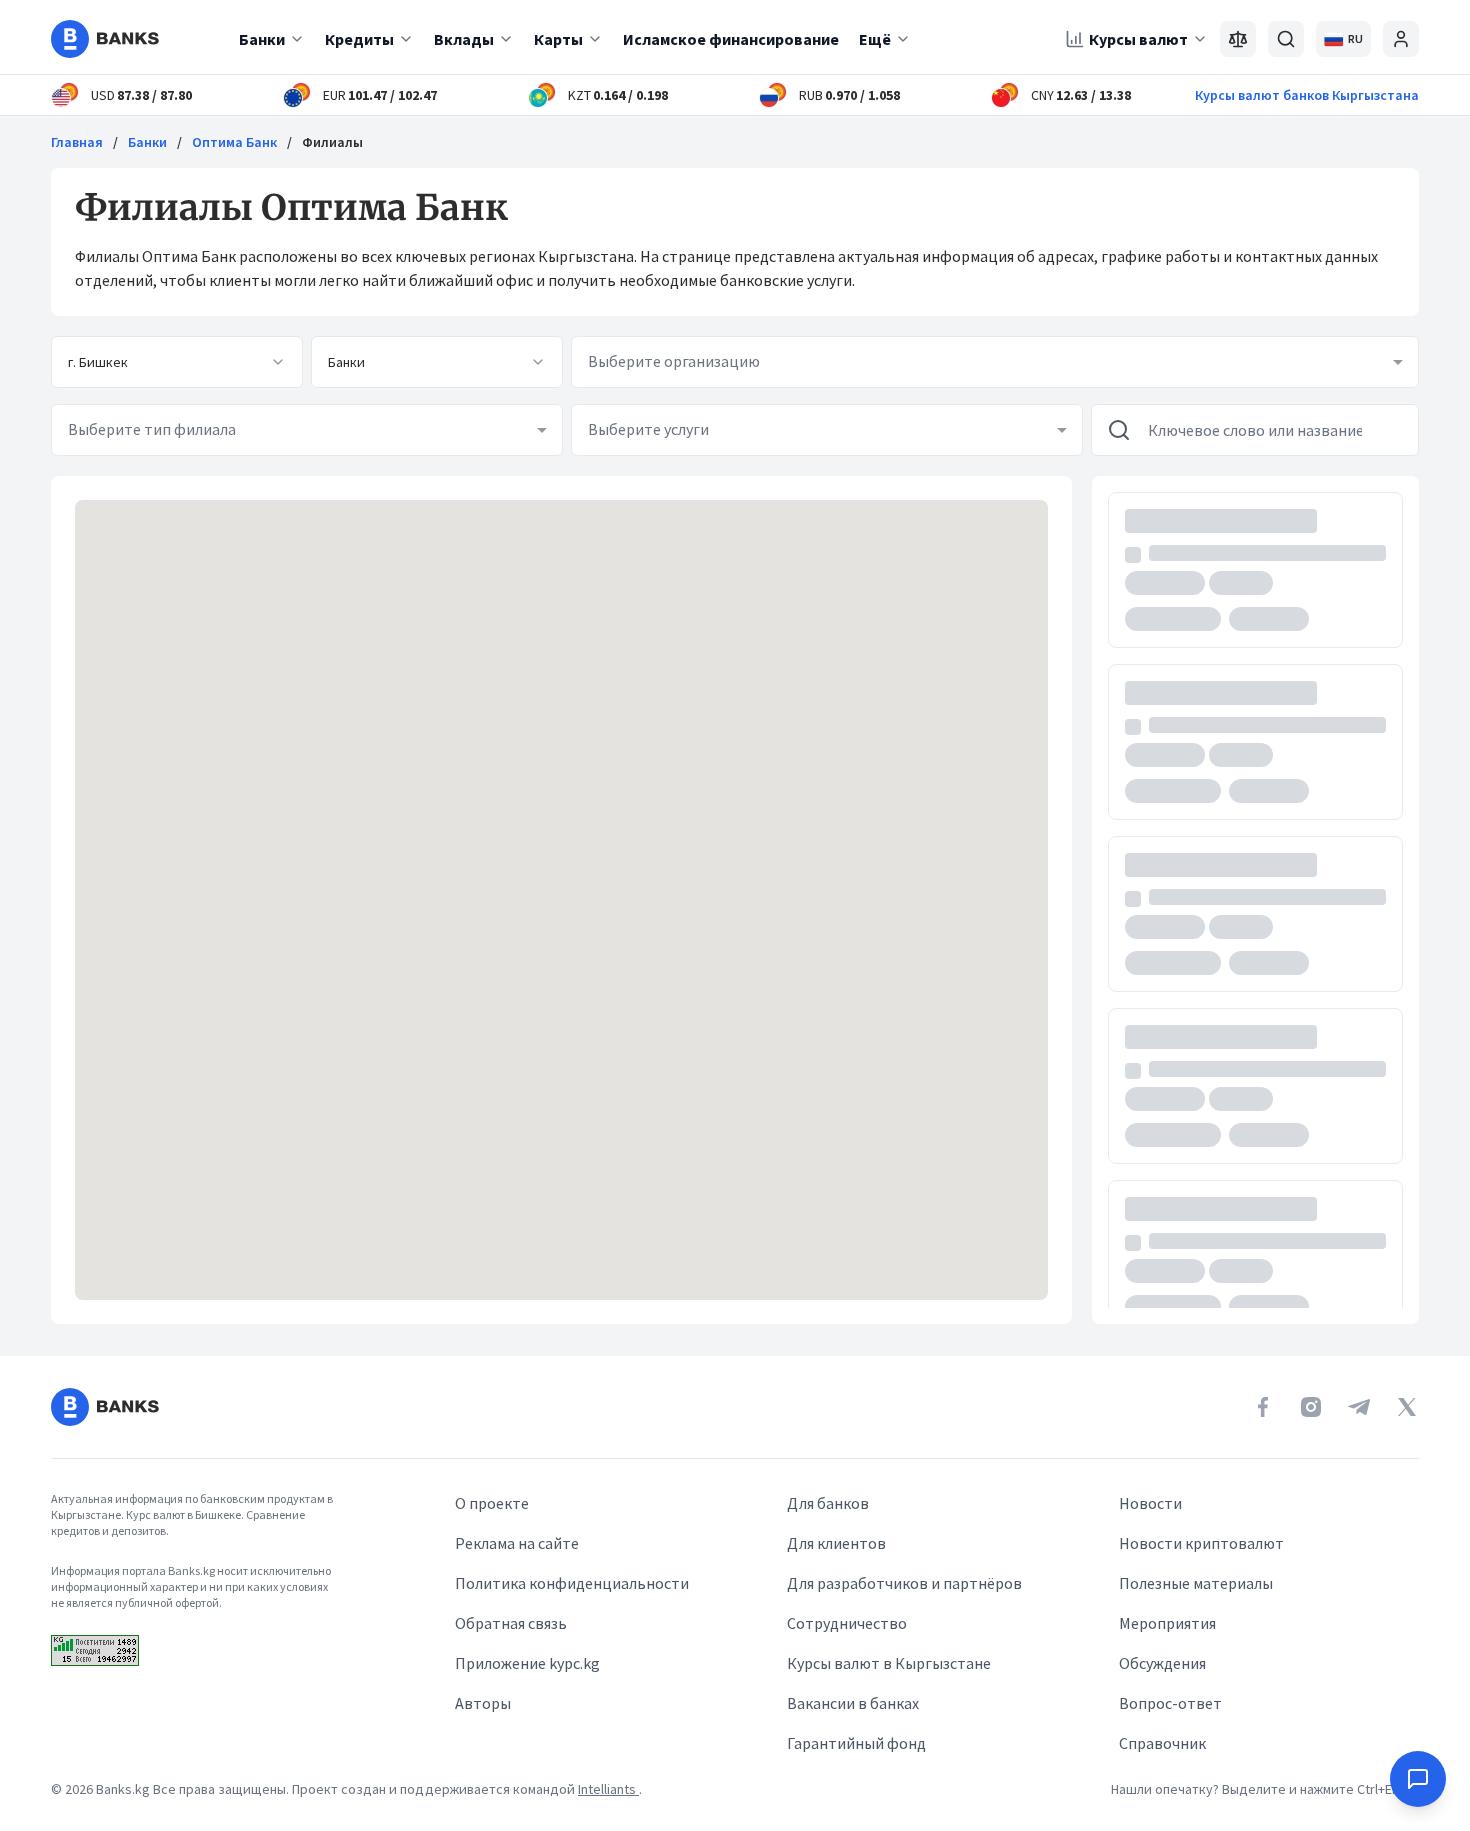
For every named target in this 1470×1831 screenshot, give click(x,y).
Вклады (464, 39)
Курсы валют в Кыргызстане (889, 1663)
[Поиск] (1286, 39)
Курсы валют (1138, 39)
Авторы (483, 1703)
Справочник (1162, 1743)
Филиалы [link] (332, 142)
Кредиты (359, 39)
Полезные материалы (1196, 1583)
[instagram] (1311, 1407)
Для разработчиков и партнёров (904, 1583)
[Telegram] (1359, 1407)
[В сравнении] (1238, 39)
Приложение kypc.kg (527, 1663)
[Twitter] (1407, 1407)
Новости (1150, 1503)
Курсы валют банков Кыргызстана (1307, 95)
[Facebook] (1263, 1407)
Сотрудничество (847, 1623)
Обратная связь (511, 1623)
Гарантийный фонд (856, 1743)
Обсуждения (1162, 1663)
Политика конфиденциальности (572, 1583)
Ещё (875, 39)
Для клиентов (836, 1543)
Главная (77, 142)
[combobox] (177, 362)
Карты (558, 39)
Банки (262, 39)
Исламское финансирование (731, 39)
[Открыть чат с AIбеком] (1418, 1779)
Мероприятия (1167, 1623)
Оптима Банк (234, 142)
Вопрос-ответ (1170, 1703)
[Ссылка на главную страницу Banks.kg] (105, 39)
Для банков (828, 1503)
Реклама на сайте (517, 1543)
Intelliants (608, 1789)
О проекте (492, 1503)
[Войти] (1401, 39)
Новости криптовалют (1201, 1543)
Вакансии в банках (853, 1703)
